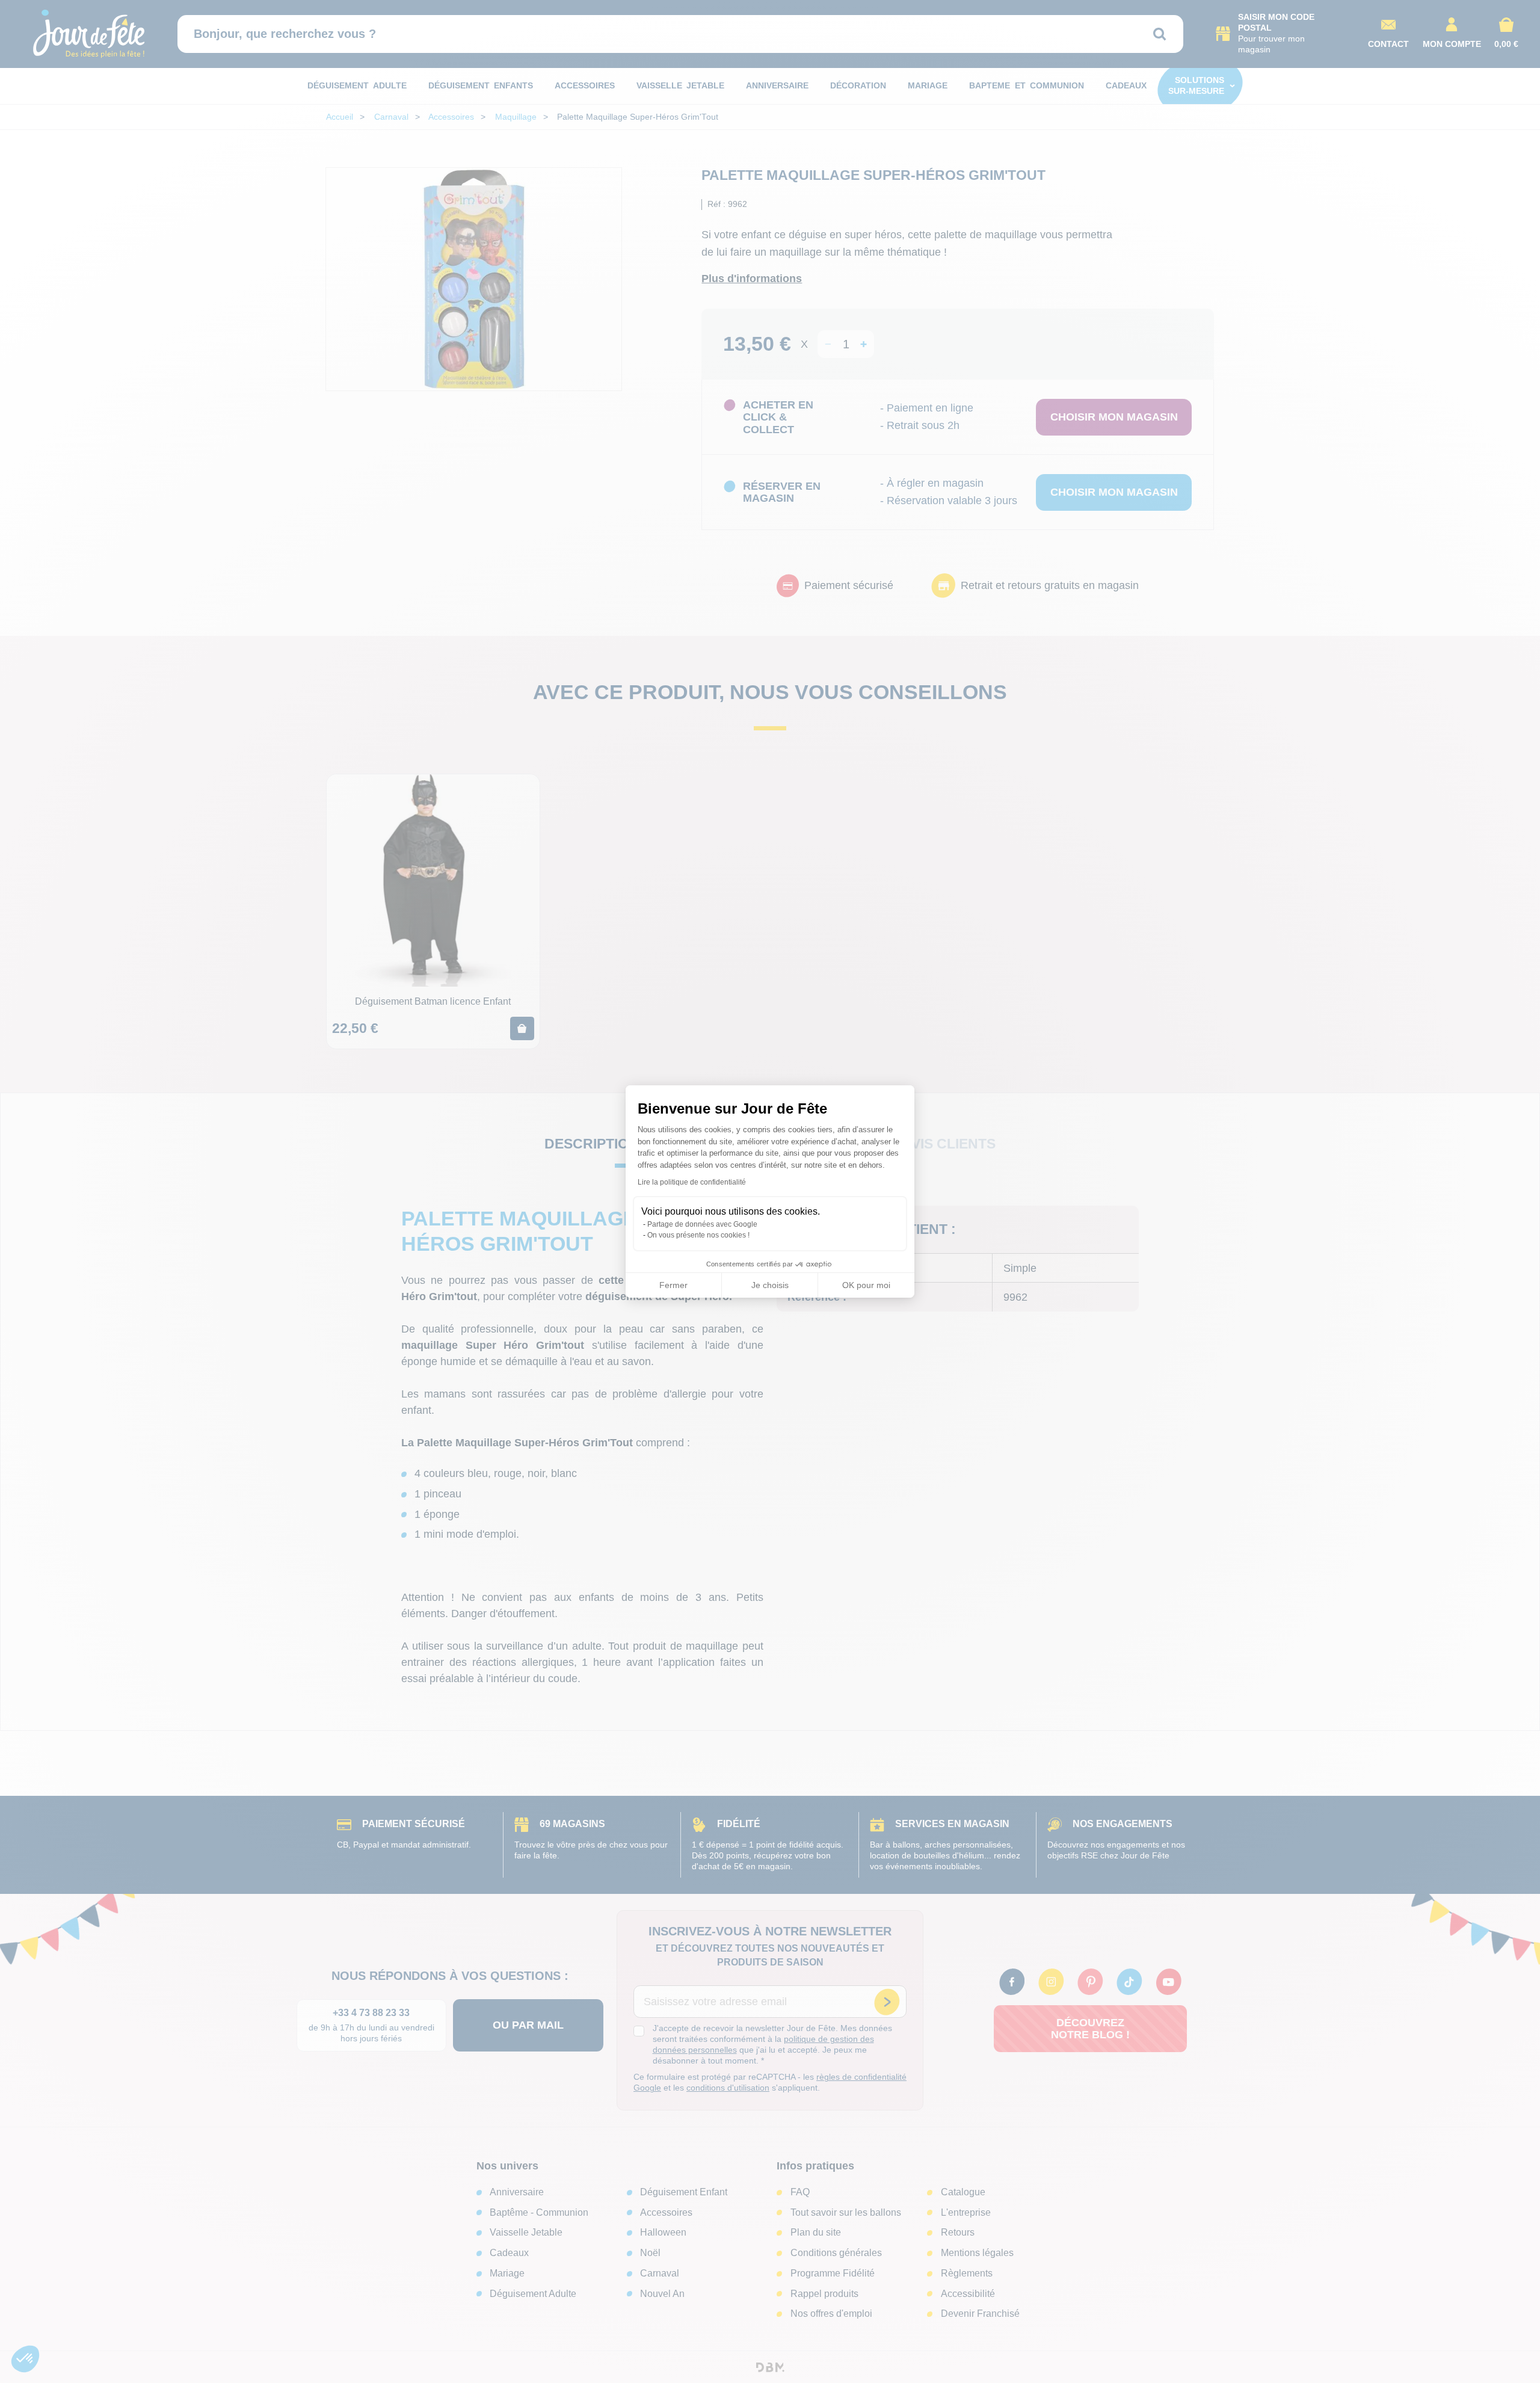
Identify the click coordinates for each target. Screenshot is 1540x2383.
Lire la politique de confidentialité (692, 1182)
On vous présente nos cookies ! (698, 1235)
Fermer (673, 1285)
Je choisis (770, 1285)
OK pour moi (866, 1285)
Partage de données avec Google (702, 1224)
